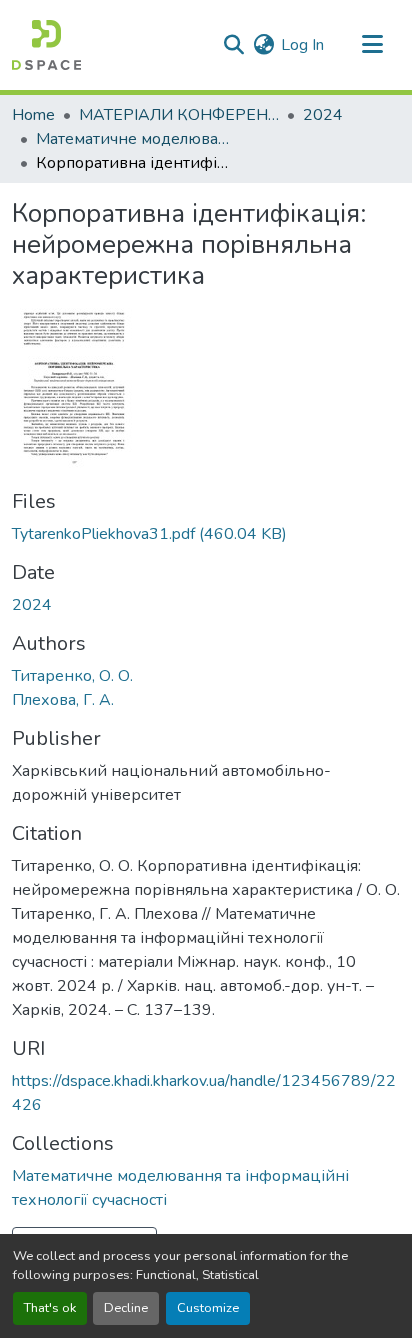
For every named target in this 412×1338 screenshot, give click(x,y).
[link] (206, 534)
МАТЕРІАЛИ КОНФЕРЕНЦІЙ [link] (179, 115)
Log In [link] (302, 45)
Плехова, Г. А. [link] (63, 700)
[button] (46, 45)
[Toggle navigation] (372, 45)
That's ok (50, 1308)
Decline (126, 1308)
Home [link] (33, 115)
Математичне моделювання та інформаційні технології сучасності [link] (136, 139)
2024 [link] (323, 115)
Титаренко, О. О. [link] (72, 676)
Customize (208, 1308)
